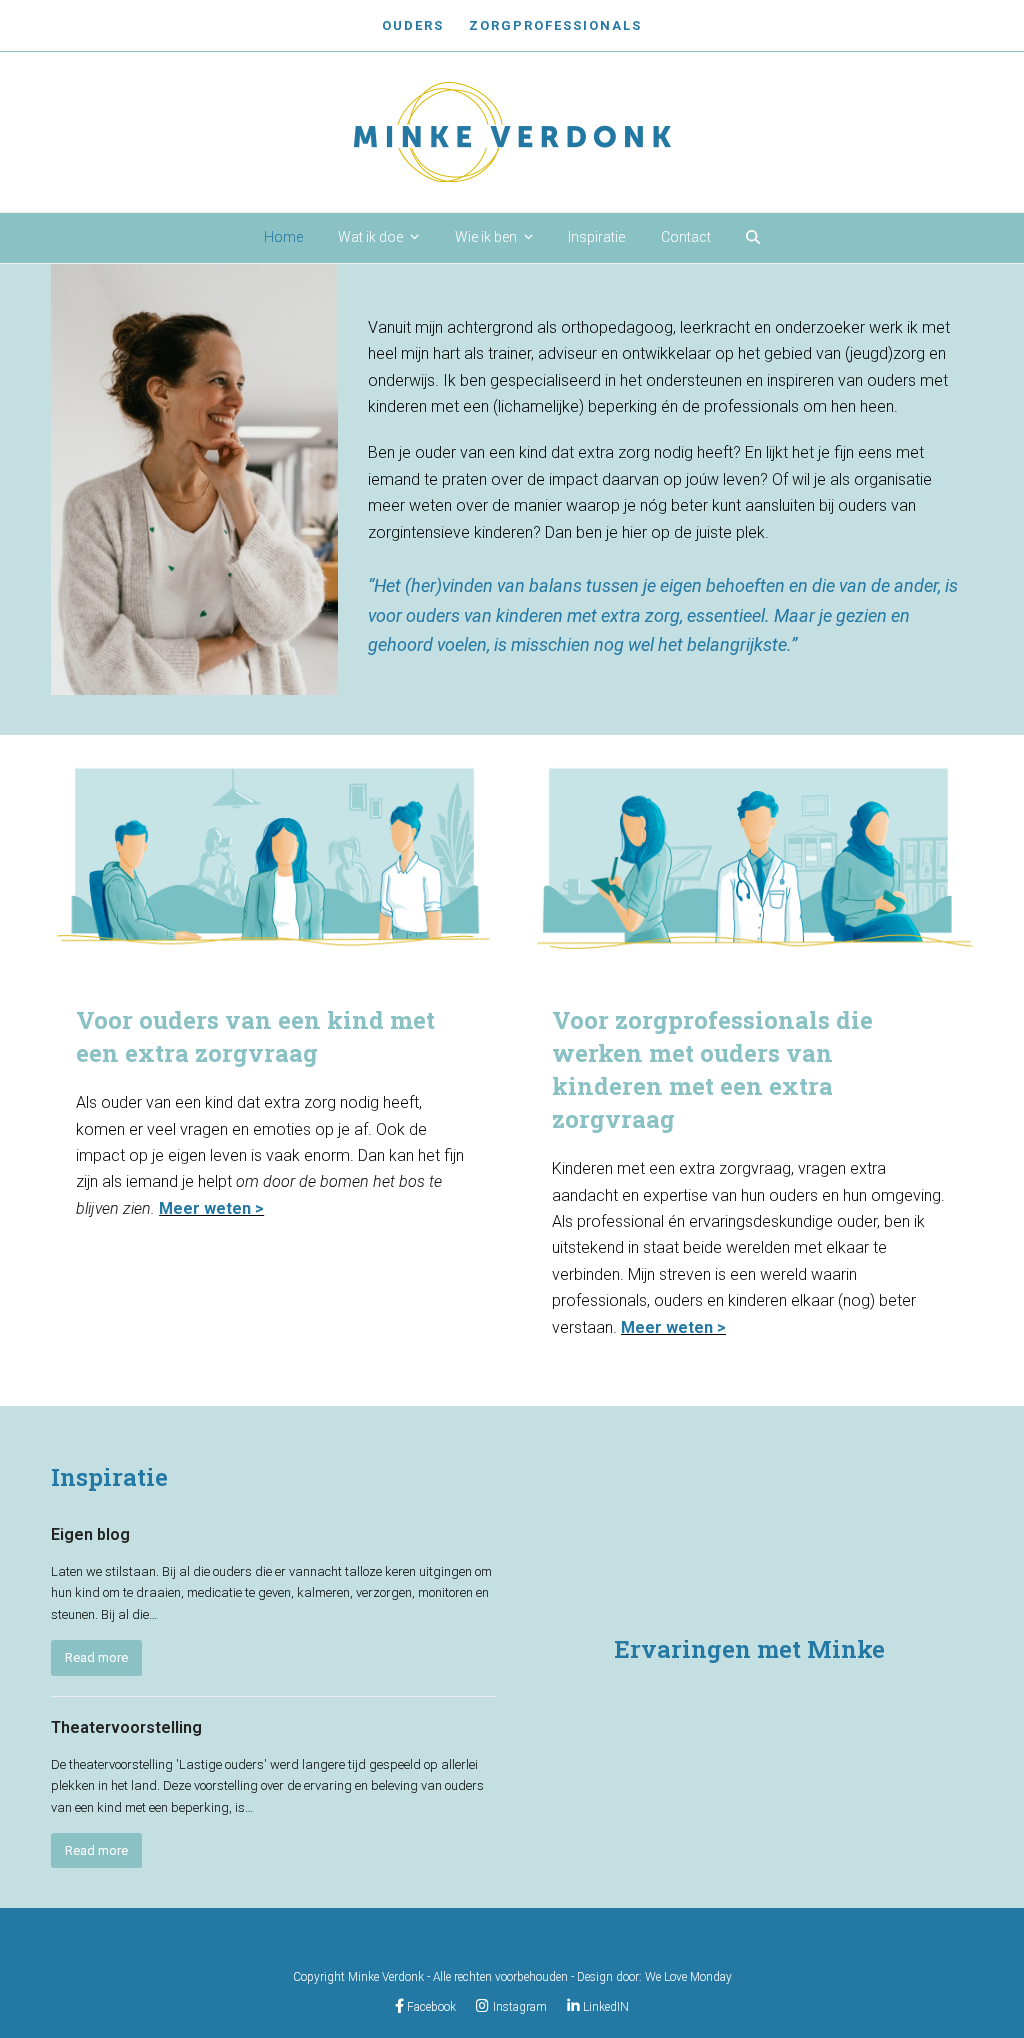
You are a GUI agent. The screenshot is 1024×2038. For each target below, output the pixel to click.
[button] (753, 238)
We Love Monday (688, 1977)
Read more (96, 1657)
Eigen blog (90, 1534)
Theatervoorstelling (126, 1727)
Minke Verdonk (386, 1977)
